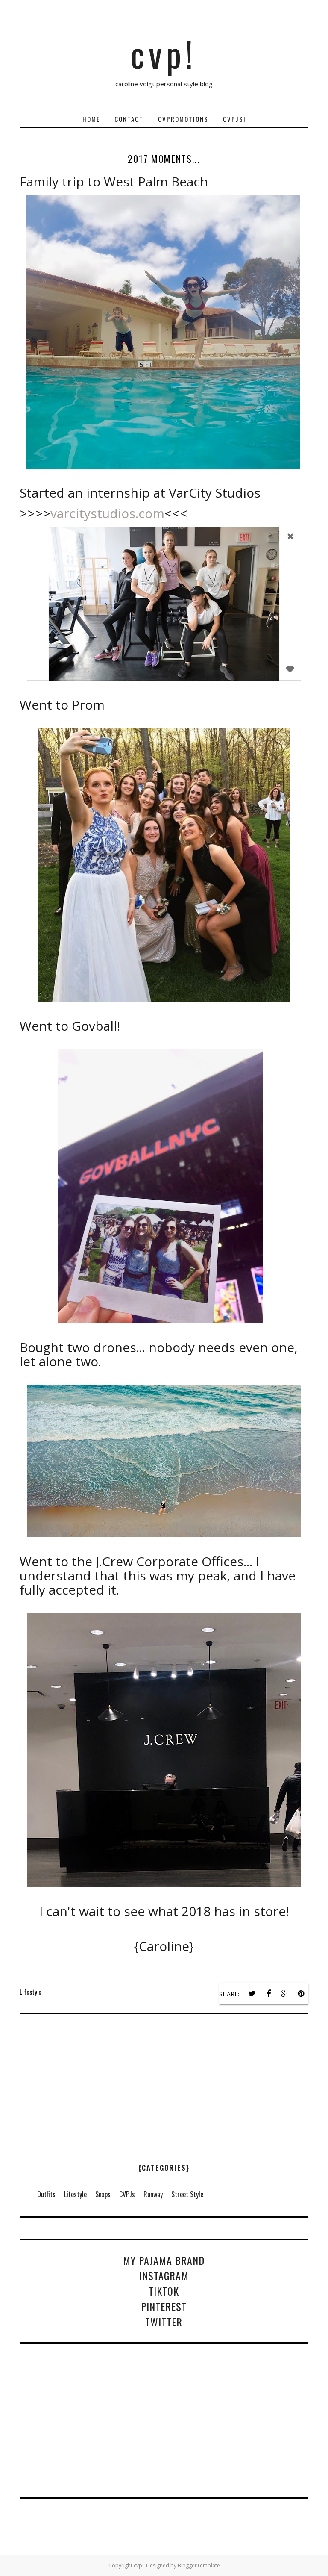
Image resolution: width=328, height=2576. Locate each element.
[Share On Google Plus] (285, 1994)
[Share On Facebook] (269, 1994)
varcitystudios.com (107, 513)
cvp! (164, 53)
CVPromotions (183, 119)
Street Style (187, 2194)
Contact (129, 119)
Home (91, 119)
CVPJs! (234, 119)
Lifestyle (31, 1992)
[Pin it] (301, 1994)
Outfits (46, 2194)
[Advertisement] (164, 2108)
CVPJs (127, 2194)
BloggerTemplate (199, 2566)
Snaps (103, 2194)
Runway (153, 2194)
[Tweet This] (252, 1994)
